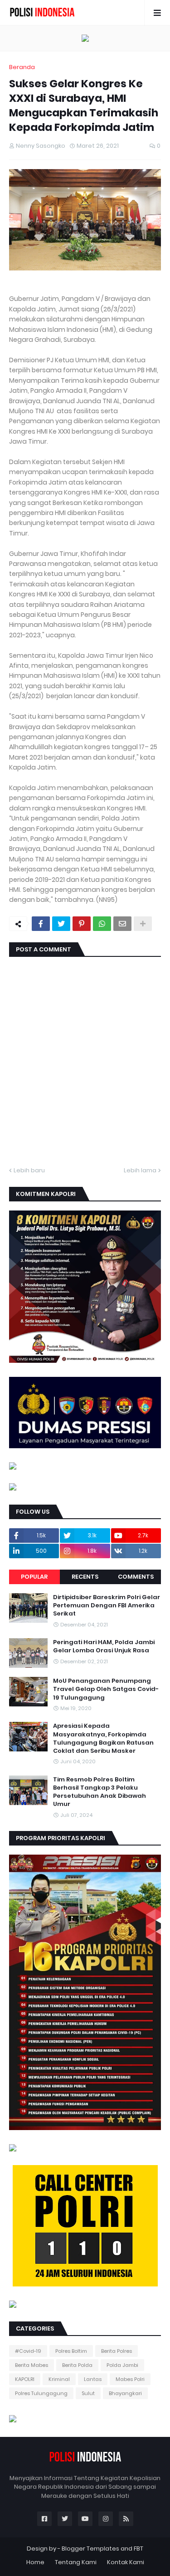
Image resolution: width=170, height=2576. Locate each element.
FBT (138, 2548)
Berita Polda (77, 2365)
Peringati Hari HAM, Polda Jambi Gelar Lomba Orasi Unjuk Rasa (104, 1646)
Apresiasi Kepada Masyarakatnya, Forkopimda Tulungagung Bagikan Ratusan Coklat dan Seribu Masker (103, 1738)
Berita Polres (117, 2351)
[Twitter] (61, 924)
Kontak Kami (126, 2562)
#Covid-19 (28, 2351)
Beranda (22, 67)
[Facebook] (41, 924)
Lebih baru (29, 1170)
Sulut (88, 2393)
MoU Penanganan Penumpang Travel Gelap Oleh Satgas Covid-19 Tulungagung (106, 1689)
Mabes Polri (130, 2379)
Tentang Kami (76, 2562)
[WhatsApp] (102, 924)
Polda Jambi (122, 2365)
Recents (85, 1577)
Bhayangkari (125, 2393)
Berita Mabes (32, 2365)
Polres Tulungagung (41, 2393)
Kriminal (59, 2379)
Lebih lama (140, 1170)
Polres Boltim (71, 2351)
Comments (136, 1577)
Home (35, 2562)
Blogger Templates (90, 2548)
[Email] (122, 924)
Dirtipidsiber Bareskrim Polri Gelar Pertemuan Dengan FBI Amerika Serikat (107, 1606)
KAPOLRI (25, 2379)
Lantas (93, 2379)
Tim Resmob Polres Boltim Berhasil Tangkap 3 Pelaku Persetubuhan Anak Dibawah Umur (100, 1792)
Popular (34, 1577)
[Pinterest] (82, 924)
